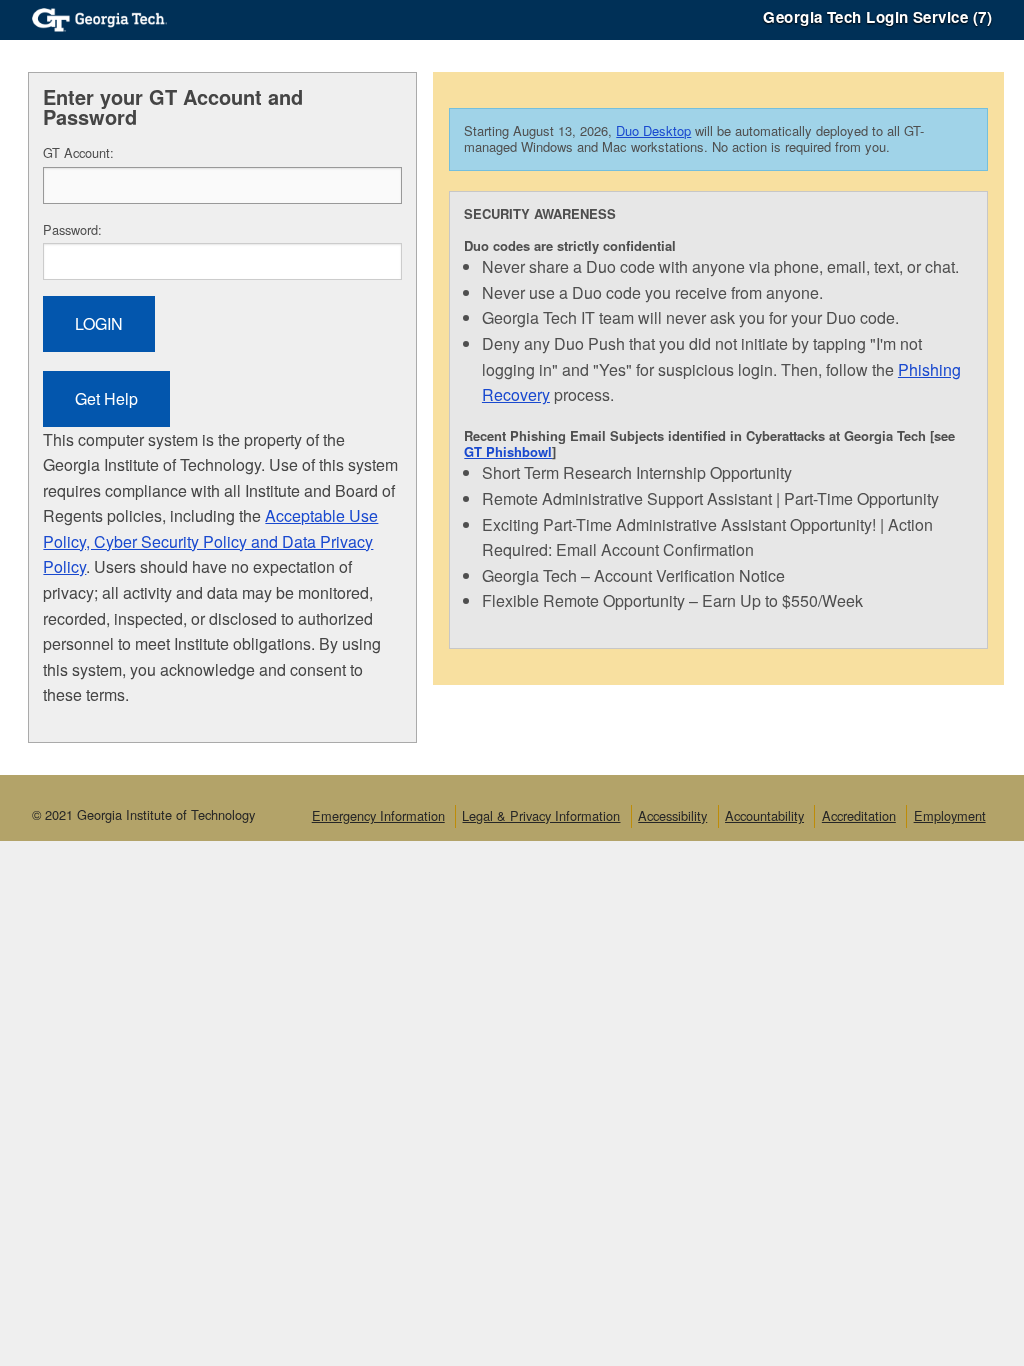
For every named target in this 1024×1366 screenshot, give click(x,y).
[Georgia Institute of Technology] (99, 17)
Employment (950, 815)
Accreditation (859, 815)
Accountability (764, 815)
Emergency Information (378, 815)
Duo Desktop (653, 130)
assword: (72, 229)
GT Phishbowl (508, 451)
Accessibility (672, 815)
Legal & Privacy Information (541, 815)
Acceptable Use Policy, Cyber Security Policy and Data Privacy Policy (210, 541)
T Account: (78, 152)
